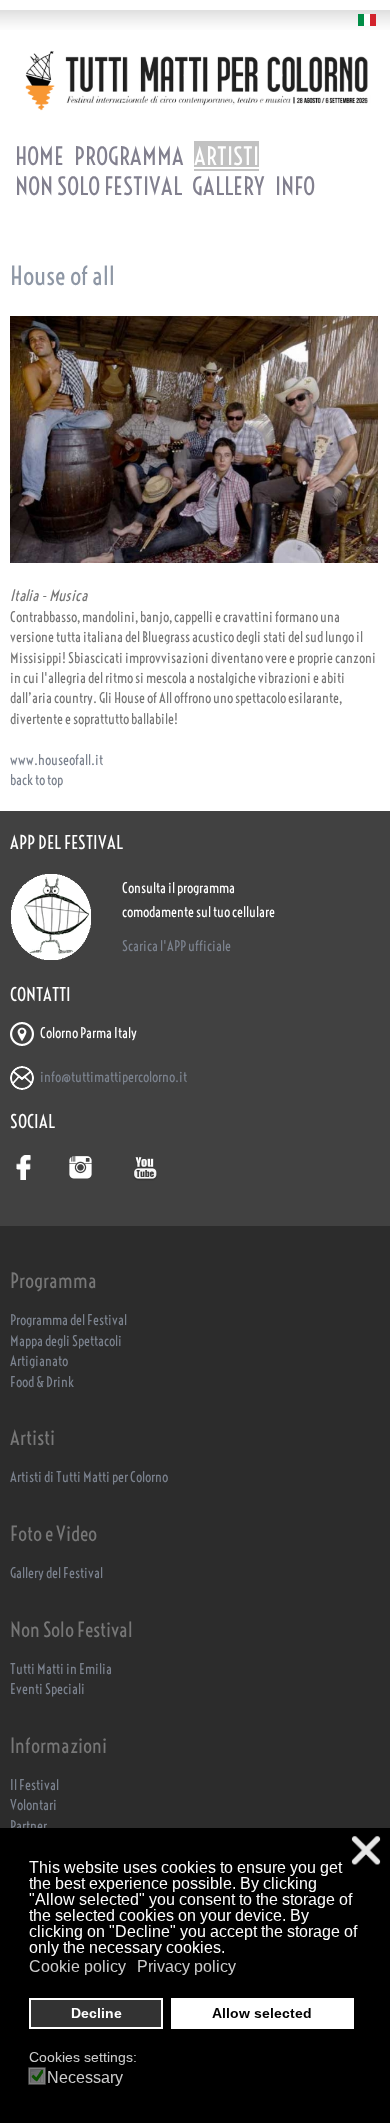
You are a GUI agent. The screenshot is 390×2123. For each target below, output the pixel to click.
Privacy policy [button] (186, 1966)
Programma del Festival (68, 1320)
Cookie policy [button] (77, 1966)
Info (295, 186)
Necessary (85, 2078)
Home (39, 156)
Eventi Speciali (47, 1689)
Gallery (228, 186)
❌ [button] (366, 1850)
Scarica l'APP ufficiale (176, 946)
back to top (36, 780)
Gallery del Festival (56, 1573)
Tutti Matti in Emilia (61, 1669)
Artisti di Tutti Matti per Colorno (89, 1477)
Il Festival (34, 1785)
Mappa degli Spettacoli (66, 1341)
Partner (28, 1826)
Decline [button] (96, 2013)
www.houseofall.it (56, 760)
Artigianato (39, 1361)
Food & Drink (42, 1382)
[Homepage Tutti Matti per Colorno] (195, 80)
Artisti (226, 156)
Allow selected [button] (262, 2013)
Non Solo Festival (98, 186)
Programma (129, 156)
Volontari (33, 1805)
